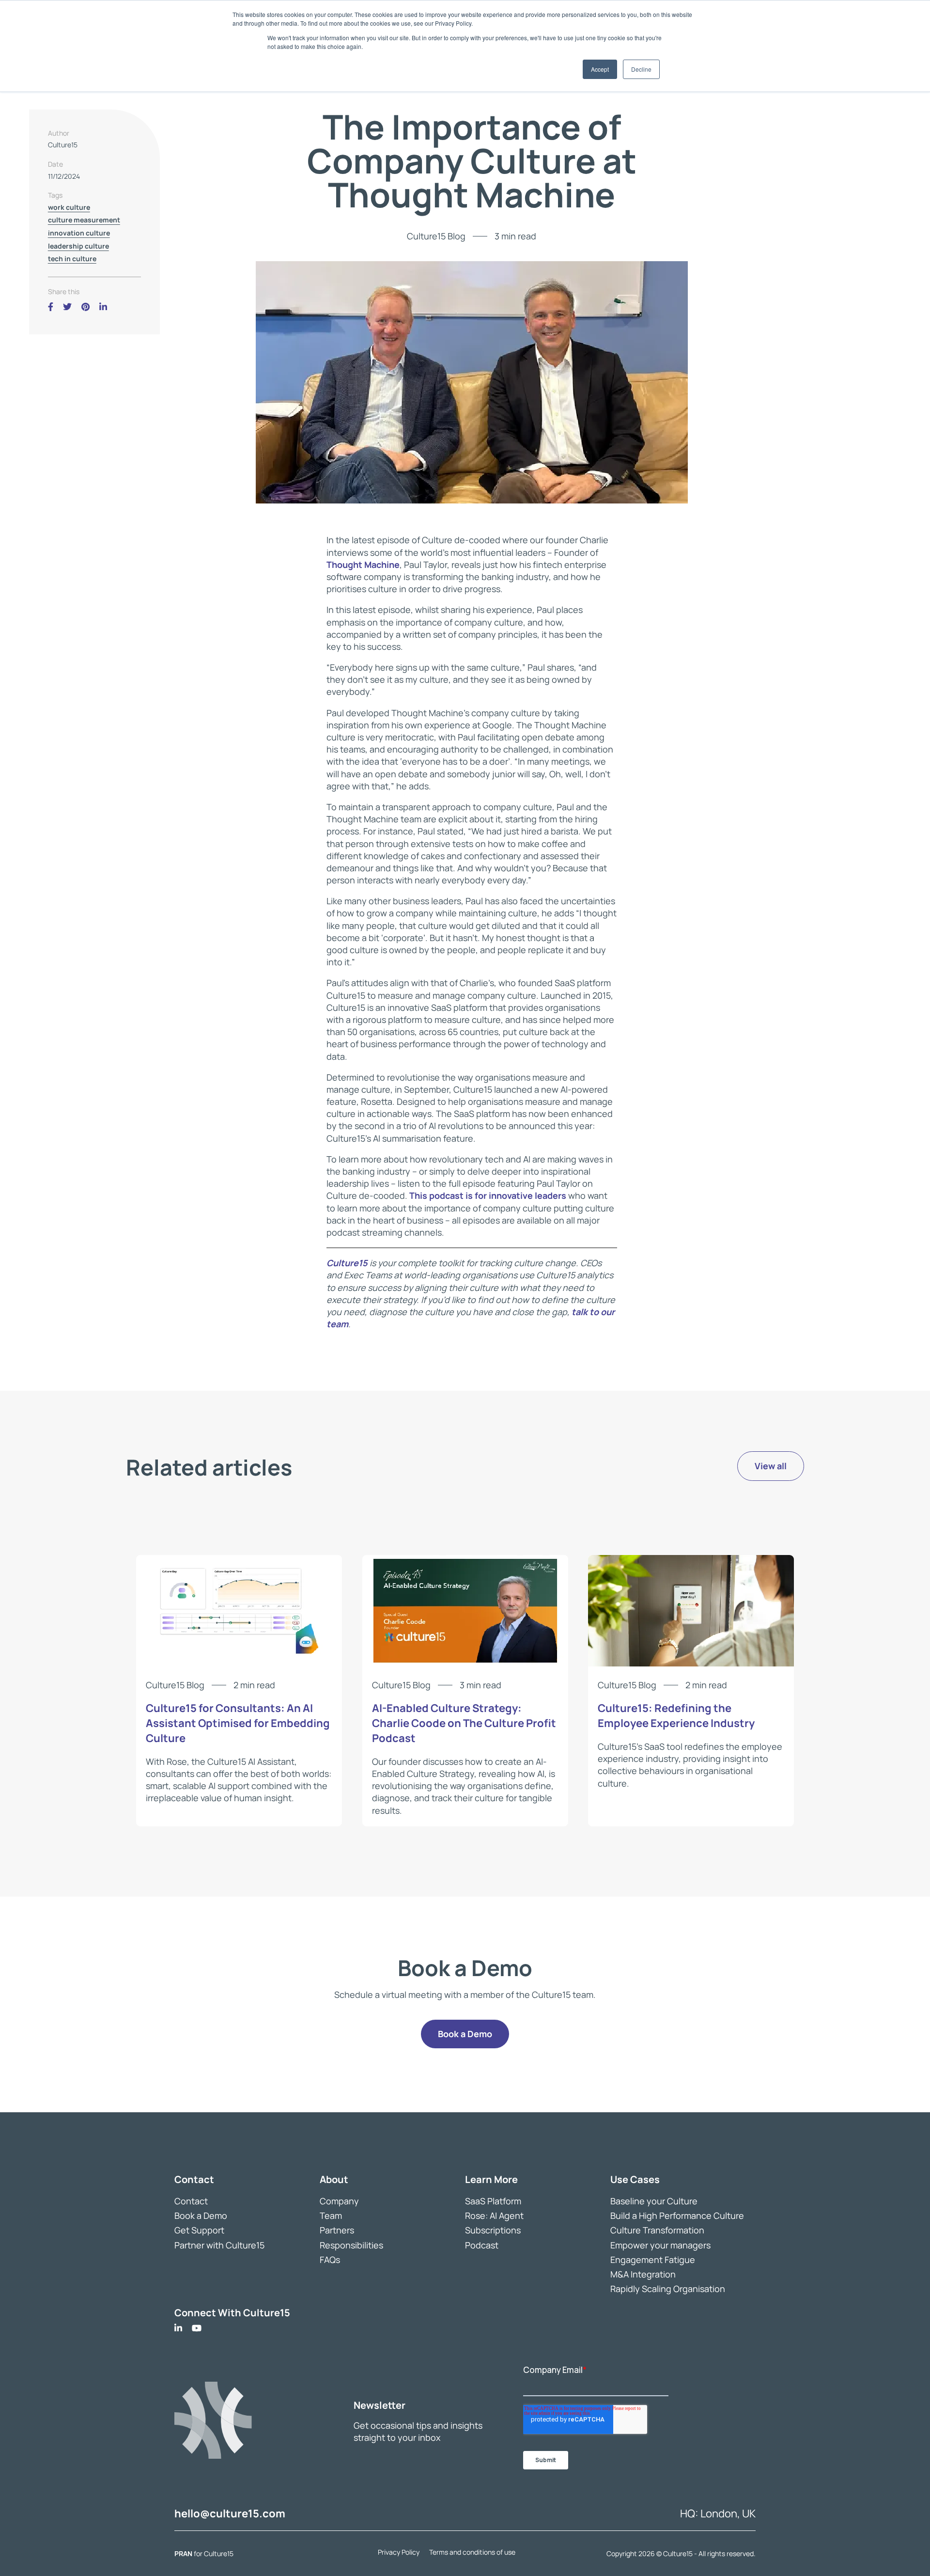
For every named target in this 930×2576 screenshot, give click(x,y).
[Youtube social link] (197, 2328)
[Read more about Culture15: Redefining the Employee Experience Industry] (691, 1663)
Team (331, 2215)
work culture (69, 207)
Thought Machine (363, 565)
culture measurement (84, 220)
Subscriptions (493, 2230)
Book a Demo (201, 2215)
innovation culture (79, 233)
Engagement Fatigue (653, 2259)
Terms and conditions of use (472, 2552)
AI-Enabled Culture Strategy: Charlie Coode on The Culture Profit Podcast (464, 1723)
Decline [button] (641, 69)
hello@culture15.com (230, 2513)
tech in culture (72, 259)
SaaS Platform (493, 2201)
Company (339, 2201)
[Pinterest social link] (85, 307)
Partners (337, 2230)
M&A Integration (643, 2274)
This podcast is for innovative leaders (488, 1195)
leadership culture (78, 246)
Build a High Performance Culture (677, 2215)
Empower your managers (660, 2245)
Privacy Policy (399, 2552)
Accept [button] (600, 69)
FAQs (330, 2259)
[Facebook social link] (51, 307)
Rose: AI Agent (494, 2215)
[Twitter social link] (67, 307)
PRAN (184, 2553)
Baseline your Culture (654, 2201)
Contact (191, 2201)
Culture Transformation (657, 2230)
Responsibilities (351, 2245)
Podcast (482, 2245)
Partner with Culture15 (219, 2245)
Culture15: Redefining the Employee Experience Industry (676, 1716)
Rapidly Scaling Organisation (668, 2289)
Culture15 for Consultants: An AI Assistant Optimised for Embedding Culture (238, 1723)
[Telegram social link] (117, 307)
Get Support (199, 2230)
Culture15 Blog (436, 236)
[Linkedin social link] (103, 307)
